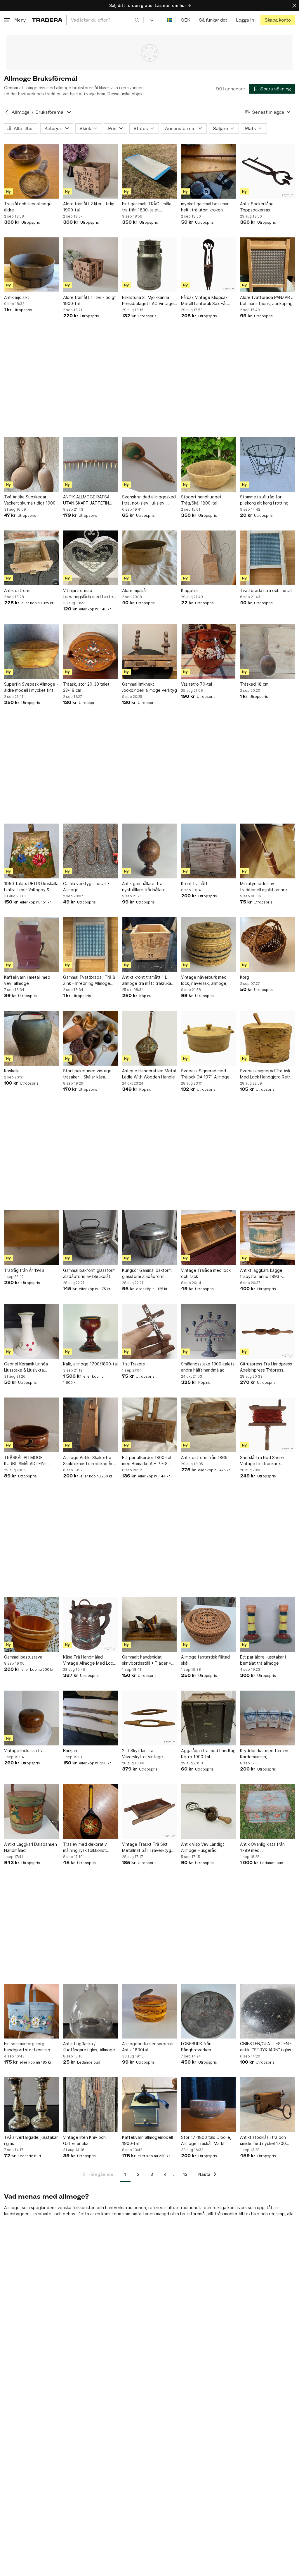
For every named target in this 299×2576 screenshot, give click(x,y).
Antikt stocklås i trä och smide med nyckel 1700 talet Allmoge (263, 2141)
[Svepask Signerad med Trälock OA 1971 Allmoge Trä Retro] (208, 1038)
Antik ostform (17, 590)
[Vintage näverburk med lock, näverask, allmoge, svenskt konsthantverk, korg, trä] (208, 945)
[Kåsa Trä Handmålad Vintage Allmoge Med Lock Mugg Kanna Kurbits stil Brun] (91, 1624)
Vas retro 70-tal (197, 684)
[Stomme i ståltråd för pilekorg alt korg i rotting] (267, 464)
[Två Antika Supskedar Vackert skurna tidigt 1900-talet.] (32, 464)
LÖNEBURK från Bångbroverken (196, 2047)
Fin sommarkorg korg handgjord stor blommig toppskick (27, 2047)
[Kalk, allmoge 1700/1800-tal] (91, 1331)
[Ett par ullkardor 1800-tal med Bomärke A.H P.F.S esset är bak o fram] (149, 1425)
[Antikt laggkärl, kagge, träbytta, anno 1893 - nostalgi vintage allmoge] (267, 1238)
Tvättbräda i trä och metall (266, 590)
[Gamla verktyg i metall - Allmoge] (91, 851)
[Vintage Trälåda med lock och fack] (208, 1238)
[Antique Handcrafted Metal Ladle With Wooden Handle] (149, 1038)
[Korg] (267, 945)
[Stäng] (294, 5)
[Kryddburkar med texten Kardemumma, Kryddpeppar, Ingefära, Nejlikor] (267, 1718)
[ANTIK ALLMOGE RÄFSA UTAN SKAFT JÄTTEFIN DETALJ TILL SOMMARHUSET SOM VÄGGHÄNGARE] (91, 464)
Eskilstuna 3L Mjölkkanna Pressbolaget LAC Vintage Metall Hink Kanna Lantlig (148, 301)
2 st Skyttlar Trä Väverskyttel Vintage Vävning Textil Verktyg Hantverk (144, 1754)
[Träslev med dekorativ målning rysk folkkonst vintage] (91, 1812)
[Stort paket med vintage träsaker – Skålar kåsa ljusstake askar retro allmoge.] (91, 1038)
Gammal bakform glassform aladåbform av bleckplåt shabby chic (89, 1274)
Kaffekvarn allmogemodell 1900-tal (147, 2140)
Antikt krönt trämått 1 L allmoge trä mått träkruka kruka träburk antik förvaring (149, 980)
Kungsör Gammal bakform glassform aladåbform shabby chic (147, 1274)
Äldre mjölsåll (135, 590)
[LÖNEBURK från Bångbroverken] (208, 2011)
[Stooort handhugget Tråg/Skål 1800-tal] (208, 464)
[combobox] (105, 20)
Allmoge (21, 112)
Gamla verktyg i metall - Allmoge (86, 887)
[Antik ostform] (32, 558)
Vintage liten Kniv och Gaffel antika (84, 2140)
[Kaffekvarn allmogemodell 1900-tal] (149, 2105)
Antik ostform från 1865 (204, 1457)
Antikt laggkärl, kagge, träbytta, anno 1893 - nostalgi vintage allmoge (264, 1274)
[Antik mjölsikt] (32, 265)
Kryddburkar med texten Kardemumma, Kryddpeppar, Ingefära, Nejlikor (264, 1754)
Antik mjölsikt (17, 297)
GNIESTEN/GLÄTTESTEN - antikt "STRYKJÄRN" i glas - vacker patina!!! (267, 2047)
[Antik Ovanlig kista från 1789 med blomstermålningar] (267, 1812)
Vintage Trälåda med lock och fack (206, 1273)
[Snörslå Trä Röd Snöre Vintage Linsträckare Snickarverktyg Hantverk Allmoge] (267, 1425)
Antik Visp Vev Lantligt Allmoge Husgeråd (203, 1847)
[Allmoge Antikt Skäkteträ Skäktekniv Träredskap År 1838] (91, 1425)
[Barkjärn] (91, 1718)
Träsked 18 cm (254, 684)
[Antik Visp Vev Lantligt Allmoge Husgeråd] (208, 1812)
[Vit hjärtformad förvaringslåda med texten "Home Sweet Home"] (91, 558)
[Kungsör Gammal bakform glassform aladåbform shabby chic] (149, 1238)
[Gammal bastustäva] (32, 1624)
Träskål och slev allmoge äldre (28, 207)
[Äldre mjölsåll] (149, 558)
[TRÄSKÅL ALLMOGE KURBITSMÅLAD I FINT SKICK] (32, 1425)
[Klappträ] (208, 558)
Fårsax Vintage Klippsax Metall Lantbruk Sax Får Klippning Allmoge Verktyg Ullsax (206, 301)
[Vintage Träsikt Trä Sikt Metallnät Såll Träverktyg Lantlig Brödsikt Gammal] (149, 1812)
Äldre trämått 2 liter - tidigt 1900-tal (90, 207)
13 (185, 2174)
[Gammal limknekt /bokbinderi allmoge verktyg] (149, 652)
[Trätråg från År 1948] (32, 1238)
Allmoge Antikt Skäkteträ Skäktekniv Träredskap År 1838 (88, 1461)
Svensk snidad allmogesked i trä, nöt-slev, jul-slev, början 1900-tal (149, 500)
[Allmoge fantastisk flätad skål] (208, 1624)
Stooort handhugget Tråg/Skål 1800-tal (201, 500)
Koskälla (12, 1071)
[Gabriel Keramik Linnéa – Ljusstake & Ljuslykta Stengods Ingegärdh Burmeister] (32, 1331)
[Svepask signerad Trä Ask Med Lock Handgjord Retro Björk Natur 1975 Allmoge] (267, 1038)
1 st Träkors (133, 1364)
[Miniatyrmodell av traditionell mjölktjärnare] (267, 851)
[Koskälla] (32, 1038)
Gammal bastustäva (23, 1657)
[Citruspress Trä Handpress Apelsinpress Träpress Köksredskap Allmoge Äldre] (267, 1331)
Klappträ (189, 590)
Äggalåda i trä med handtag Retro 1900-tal (208, 1754)
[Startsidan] (47, 20)
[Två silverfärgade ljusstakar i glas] (32, 2105)
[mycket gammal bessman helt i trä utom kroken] (208, 171)
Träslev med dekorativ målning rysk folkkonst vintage (85, 1847)
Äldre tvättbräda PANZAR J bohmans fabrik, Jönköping (267, 300)
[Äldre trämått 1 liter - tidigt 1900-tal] (91, 265)
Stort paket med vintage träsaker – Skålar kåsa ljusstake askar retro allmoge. (87, 1074)
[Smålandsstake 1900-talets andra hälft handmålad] (208, 1331)
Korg (245, 977)
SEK (186, 20)
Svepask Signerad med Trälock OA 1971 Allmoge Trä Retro (205, 1074)
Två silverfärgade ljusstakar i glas (31, 2140)
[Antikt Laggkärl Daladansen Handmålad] (32, 1812)
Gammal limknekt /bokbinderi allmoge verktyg (149, 687)
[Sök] (137, 20)
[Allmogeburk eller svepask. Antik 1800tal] (149, 2011)
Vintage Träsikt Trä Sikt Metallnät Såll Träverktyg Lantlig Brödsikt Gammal (147, 1847)
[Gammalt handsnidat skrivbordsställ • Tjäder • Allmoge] (149, 1624)
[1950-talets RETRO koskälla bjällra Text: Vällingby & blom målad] (32, 851)
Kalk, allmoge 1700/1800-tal (90, 1364)
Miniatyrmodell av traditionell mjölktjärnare (264, 887)
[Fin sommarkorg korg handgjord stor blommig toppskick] (32, 2011)
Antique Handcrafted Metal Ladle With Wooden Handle (149, 1074)
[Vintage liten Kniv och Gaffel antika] (91, 2105)
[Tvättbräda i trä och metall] (267, 558)
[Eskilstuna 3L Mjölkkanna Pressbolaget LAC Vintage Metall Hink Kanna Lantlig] (149, 265)
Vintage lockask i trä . (25, 1751)
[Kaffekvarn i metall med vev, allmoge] (32, 945)
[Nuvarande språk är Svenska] (170, 20)
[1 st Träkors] (149, 1331)
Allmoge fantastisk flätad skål (205, 1660)
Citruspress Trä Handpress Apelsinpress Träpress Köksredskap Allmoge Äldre (267, 1367)
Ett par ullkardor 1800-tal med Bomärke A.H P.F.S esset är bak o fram (147, 1461)
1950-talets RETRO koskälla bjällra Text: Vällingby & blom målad (31, 887)
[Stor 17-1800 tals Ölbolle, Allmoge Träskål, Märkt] (208, 2105)
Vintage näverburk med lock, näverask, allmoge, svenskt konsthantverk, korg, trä (204, 980)
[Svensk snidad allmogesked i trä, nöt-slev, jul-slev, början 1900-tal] (149, 464)
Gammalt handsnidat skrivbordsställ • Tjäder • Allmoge (147, 1660)
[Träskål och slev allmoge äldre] (32, 171)
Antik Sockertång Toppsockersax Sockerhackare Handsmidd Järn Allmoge (266, 207)
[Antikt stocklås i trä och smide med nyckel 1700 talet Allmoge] (267, 2105)
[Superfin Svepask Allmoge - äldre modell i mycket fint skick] (32, 652)
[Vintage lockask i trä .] (32, 1718)
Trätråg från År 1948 (24, 1270)
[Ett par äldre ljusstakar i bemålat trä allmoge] (267, 1624)
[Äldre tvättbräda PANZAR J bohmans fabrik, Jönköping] (267, 265)
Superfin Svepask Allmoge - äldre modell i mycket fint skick (31, 687)
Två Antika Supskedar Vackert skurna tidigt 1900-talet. (31, 500)
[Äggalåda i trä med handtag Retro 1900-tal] (208, 1718)
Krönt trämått (194, 884)
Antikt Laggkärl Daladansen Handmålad (31, 1847)
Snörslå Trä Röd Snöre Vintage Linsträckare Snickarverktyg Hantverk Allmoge (264, 1461)
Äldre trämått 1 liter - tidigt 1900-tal (89, 300)
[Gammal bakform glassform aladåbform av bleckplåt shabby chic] (91, 1238)
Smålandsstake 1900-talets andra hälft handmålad (208, 1367)
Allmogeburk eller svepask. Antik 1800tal (148, 2047)
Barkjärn (71, 1751)
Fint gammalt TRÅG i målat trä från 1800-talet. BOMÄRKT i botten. (148, 207)
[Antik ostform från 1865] (208, 1425)
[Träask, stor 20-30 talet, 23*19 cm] (91, 652)
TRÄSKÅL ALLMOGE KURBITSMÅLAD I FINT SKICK (26, 1461)
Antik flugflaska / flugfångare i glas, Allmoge (89, 2047)
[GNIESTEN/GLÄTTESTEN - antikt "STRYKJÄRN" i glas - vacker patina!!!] (267, 2011)
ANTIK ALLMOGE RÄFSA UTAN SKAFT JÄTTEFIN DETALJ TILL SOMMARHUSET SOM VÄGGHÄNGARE (86, 500)
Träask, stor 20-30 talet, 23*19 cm (87, 687)
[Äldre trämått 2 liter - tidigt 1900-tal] (91, 171)
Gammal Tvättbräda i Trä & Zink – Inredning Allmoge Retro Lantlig (89, 980)
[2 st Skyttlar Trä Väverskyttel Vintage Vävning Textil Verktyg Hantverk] (149, 1718)
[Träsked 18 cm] (267, 652)
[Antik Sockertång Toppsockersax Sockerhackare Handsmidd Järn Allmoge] (267, 171)
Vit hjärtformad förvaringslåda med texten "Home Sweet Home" (89, 594)
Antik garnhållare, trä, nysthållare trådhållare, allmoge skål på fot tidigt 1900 (146, 887)
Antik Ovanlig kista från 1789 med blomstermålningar (262, 1847)
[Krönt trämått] (208, 851)
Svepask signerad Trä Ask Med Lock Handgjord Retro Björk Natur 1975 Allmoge (266, 1074)
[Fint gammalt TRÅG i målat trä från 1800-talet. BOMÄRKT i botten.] (149, 171)
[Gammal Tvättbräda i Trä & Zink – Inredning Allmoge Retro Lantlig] (91, 945)
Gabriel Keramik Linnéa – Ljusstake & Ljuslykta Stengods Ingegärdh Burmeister (28, 1367)
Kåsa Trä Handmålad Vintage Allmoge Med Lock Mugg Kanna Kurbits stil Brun (89, 1660)
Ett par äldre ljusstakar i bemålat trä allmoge (263, 1660)
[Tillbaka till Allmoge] (7, 112)
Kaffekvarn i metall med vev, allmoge (27, 980)
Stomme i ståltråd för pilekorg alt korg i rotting (264, 500)
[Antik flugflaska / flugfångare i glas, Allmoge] (91, 2011)
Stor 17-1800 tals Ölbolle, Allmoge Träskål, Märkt (206, 2140)
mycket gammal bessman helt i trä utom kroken (205, 207)
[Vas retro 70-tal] (208, 652)
